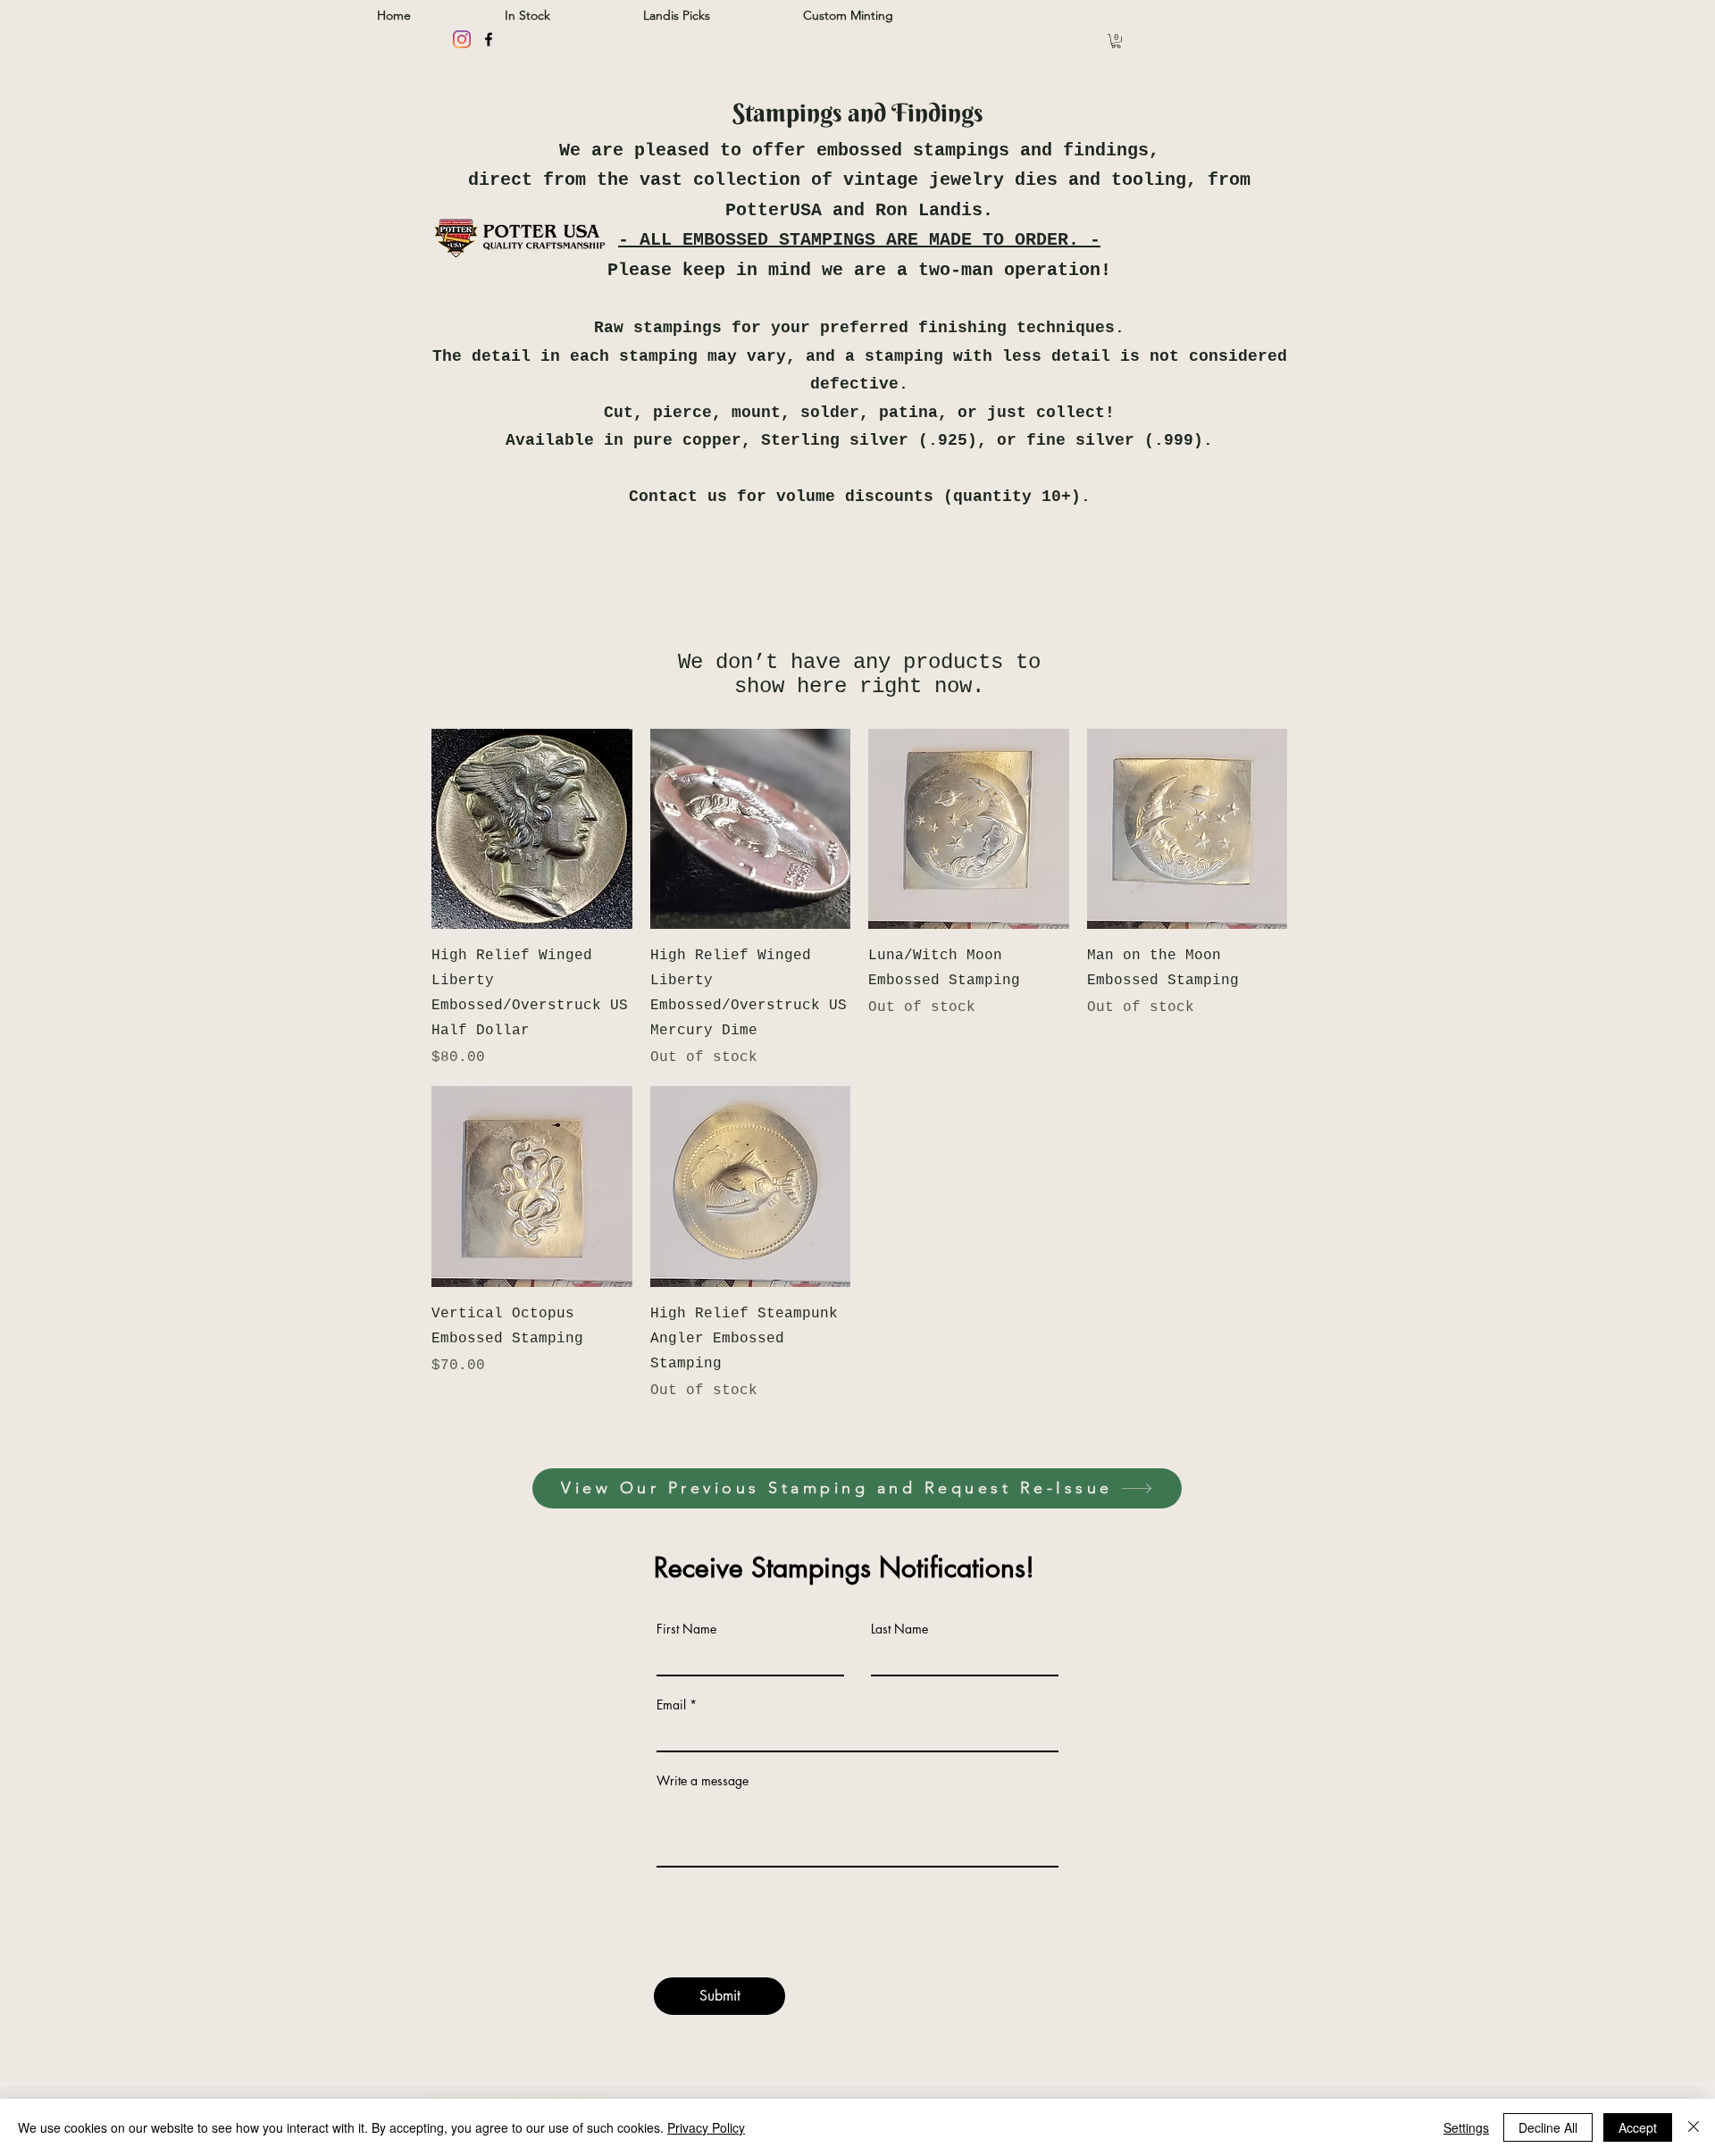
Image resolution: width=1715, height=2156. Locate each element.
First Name (686, 1629)
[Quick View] (532, 829)
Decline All (1548, 2127)
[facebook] (489, 39)
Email (671, 1705)
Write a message (703, 1781)
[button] (1116, 41)
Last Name (899, 1629)
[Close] (1694, 2127)
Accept (1638, 2127)
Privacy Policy (706, 2127)
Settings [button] (1466, 2127)
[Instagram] (462, 39)
